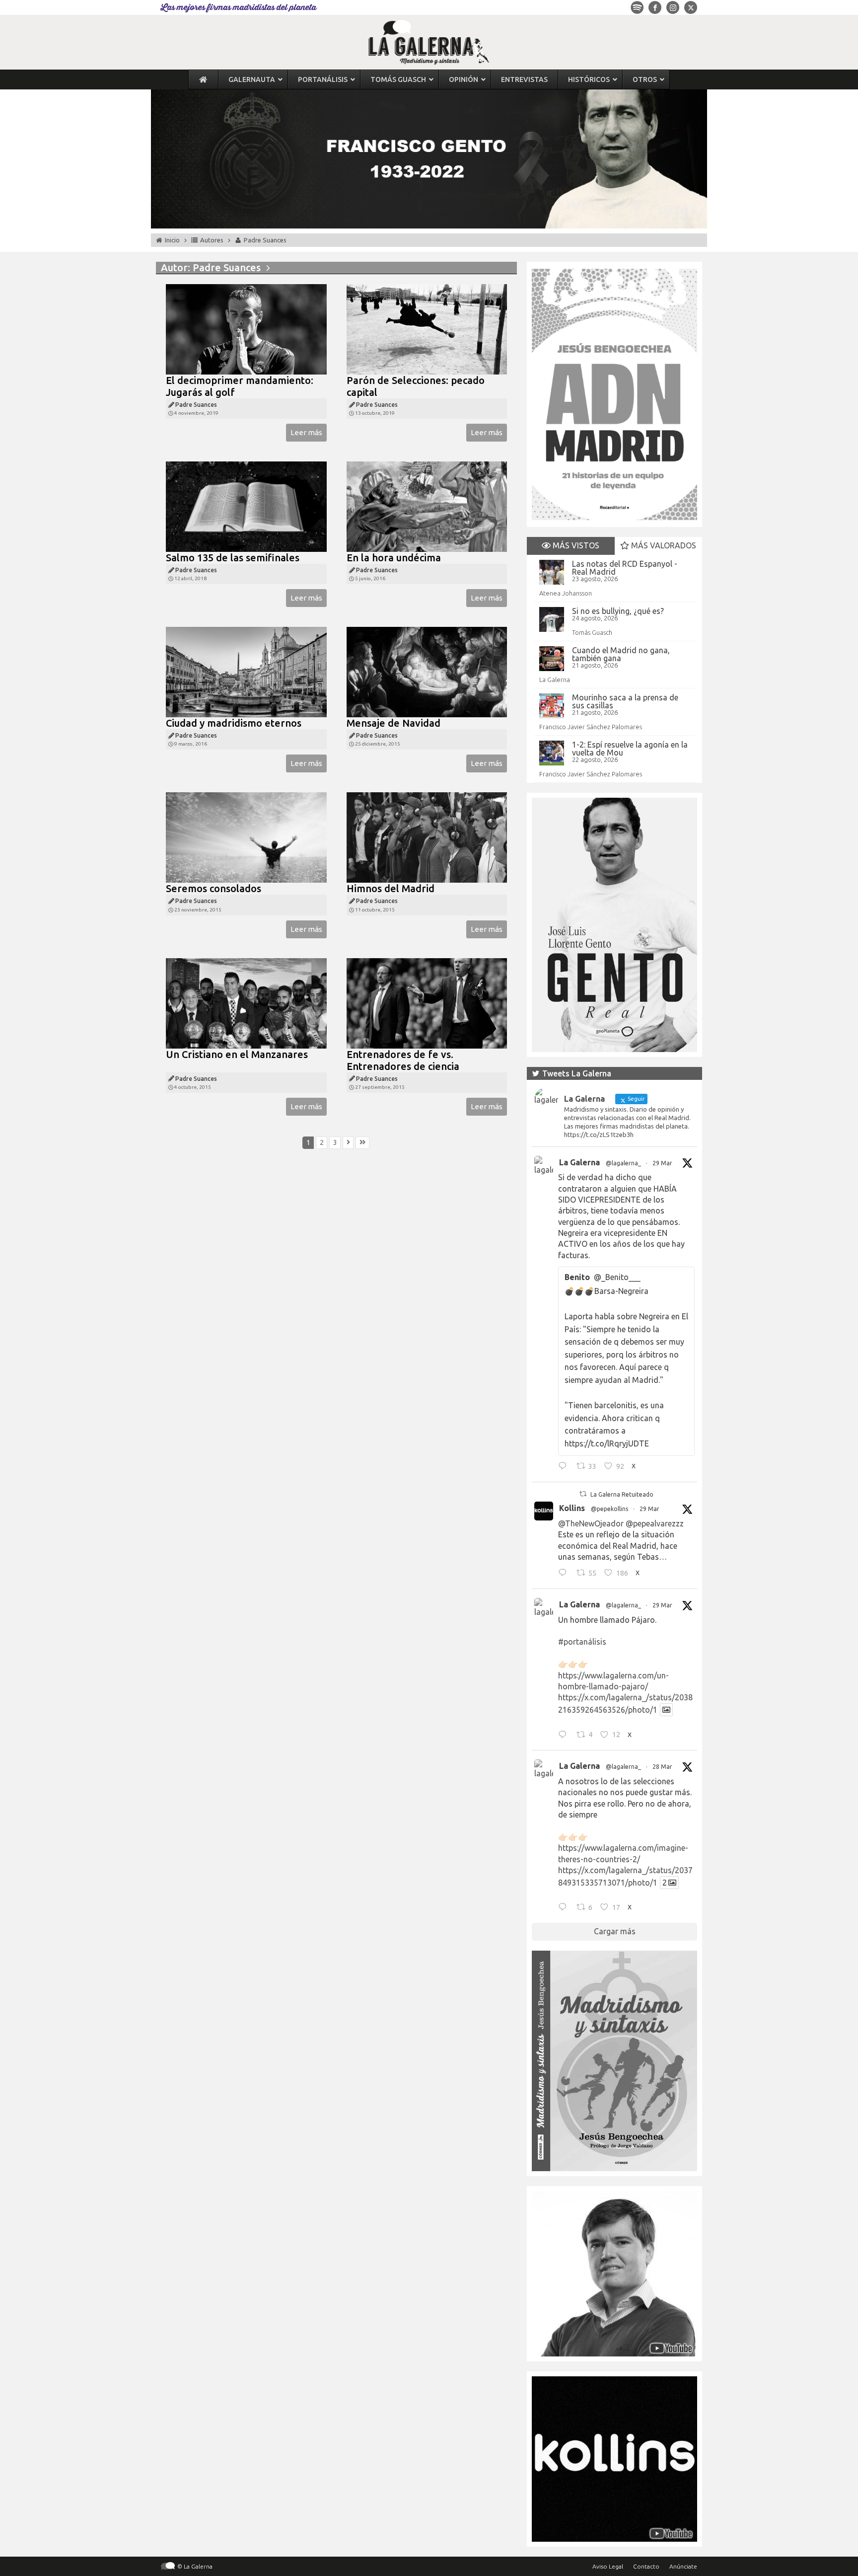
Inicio (172, 240)
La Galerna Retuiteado (622, 1494)
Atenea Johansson (566, 593)
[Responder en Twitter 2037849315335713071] (565, 1908)
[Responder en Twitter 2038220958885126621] (565, 1467)
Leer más (306, 432)
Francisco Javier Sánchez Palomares (591, 727)
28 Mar (662, 1767)
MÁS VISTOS (575, 545)
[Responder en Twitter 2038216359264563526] (565, 1736)
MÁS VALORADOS (663, 545)
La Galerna (555, 680)
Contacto (646, 2566)
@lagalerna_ (623, 1163)
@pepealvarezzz (655, 1523)
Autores (212, 240)
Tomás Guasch (592, 632)
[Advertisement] (336, 1268)
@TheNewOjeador (591, 1523)
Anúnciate (683, 2566)
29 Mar (662, 1163)
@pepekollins (609, 1509)
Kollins (572, 1508)
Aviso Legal (608, 2566)
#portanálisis (582, 1642)
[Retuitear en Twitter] (583, 1494)
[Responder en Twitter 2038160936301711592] (565, 1574)
